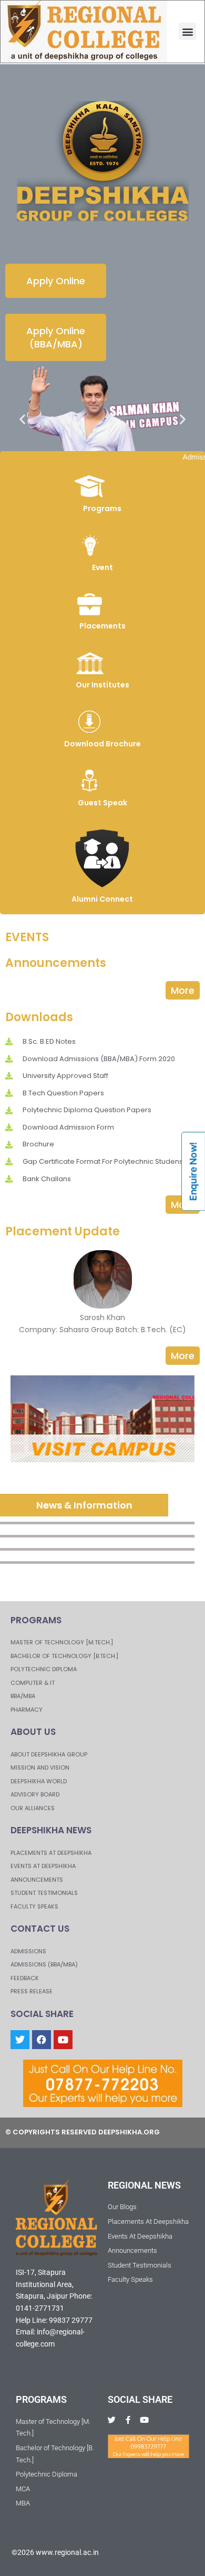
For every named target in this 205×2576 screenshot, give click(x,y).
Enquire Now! (193, 1171)
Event (102, 567)
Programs (102, 508)
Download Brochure (102, 744)
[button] (187, 31)
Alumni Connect (102, 899)
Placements (102, 626)
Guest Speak (102, 803)
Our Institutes (102, 685)
